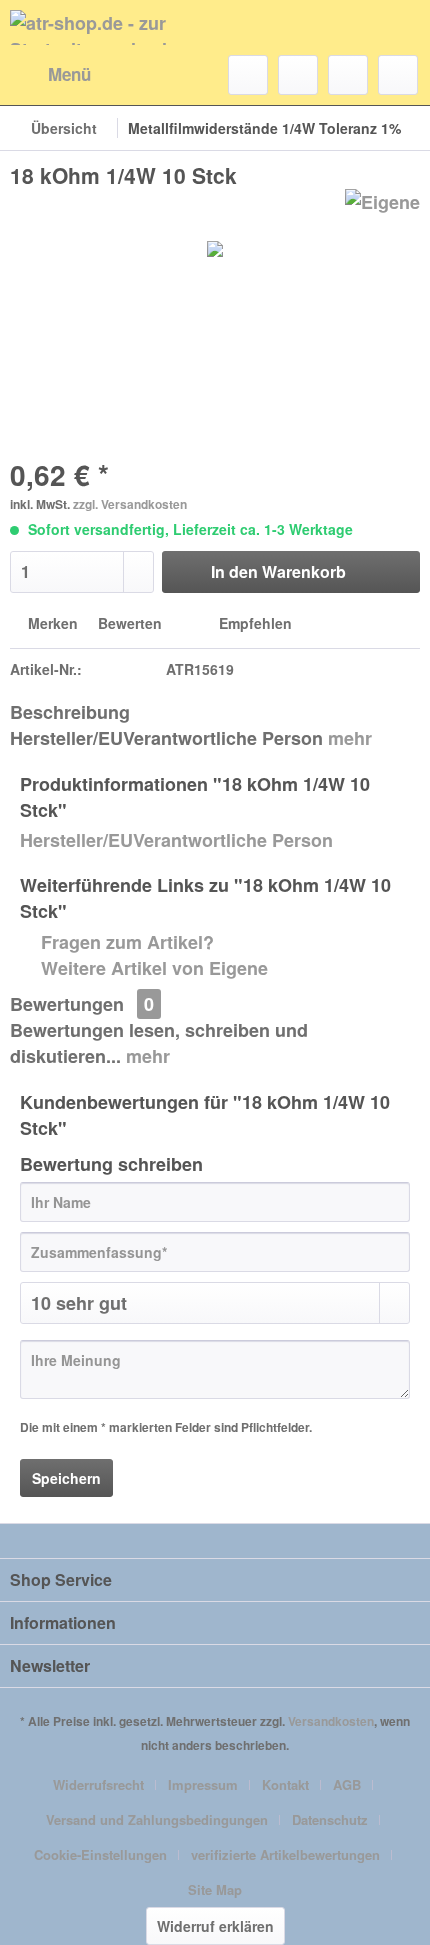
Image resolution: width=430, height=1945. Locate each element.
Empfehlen (253, 623)
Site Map (215, 1889)
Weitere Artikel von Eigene (152, 968)
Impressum (203, 1784)
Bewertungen (67, 1004)
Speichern (66, 1478)
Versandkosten (331, 1721)
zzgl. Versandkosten (130, 504)
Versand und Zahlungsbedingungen (157, 1819)
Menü (69, 74)
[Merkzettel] (298, 75)
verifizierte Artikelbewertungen (285, 1854)
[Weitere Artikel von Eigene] (382, 206)
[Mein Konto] (348, 75)
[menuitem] (50, 75)
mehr (350, 738)
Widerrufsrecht (98, 1784)
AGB (347, 1784)
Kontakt (285, 1784)
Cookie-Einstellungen (100, 1854)
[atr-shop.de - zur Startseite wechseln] (112, 27)
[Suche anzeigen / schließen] (248, 75)
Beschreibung (70, 712)
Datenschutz (330, 1819)
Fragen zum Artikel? (125, 942)
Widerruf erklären (215, 1926)
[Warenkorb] (398, 75)
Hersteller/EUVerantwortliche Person (176, 840)
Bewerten (130, 623)
